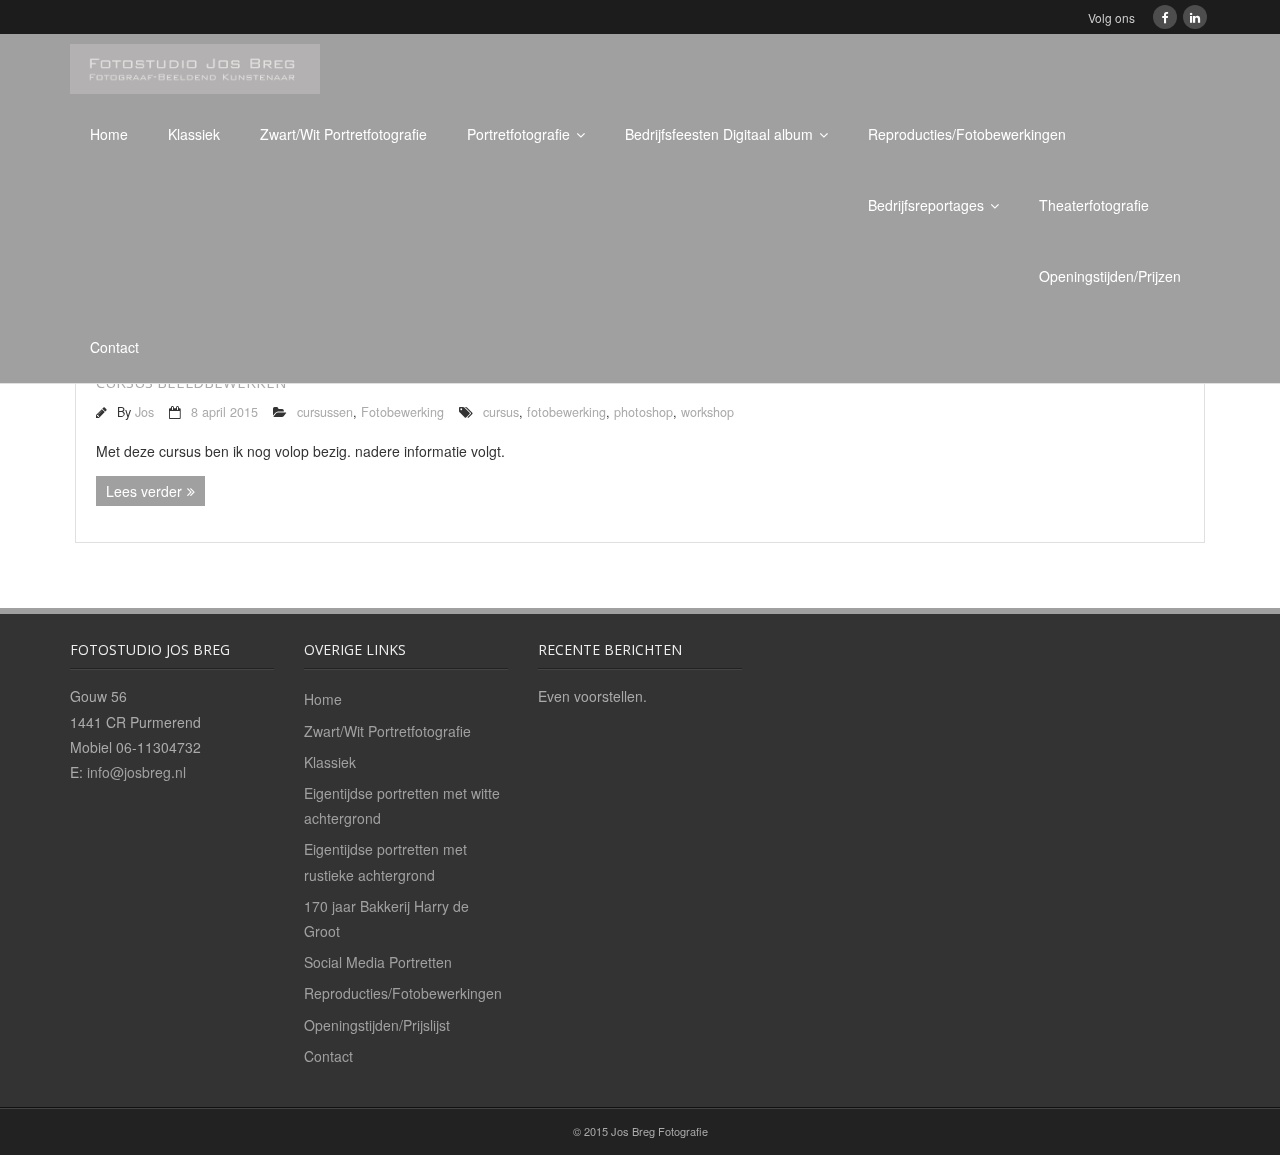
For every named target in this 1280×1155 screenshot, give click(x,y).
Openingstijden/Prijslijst (377, 1025)
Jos (144, 412)
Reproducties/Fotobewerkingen (967, 134)
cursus (501, 412)
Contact (114, 347)
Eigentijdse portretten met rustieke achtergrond (385, 861)
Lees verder (144, 491)
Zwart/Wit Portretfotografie (343, 134)
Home (109, 134)
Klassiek (194, 134)
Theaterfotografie (1094, 205)
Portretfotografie (518, 134)
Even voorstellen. (592, 696)
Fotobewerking (402, 412)
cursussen (325, 412)
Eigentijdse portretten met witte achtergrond (402, 805)
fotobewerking (566, 412)
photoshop (643, 412)
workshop (707, 412)
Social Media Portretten (378, 962)
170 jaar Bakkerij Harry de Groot (386, 918)
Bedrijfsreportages (926, 205)
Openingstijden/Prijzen (1110, 276)
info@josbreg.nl (136, 772)
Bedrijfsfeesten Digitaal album (719, 134)
